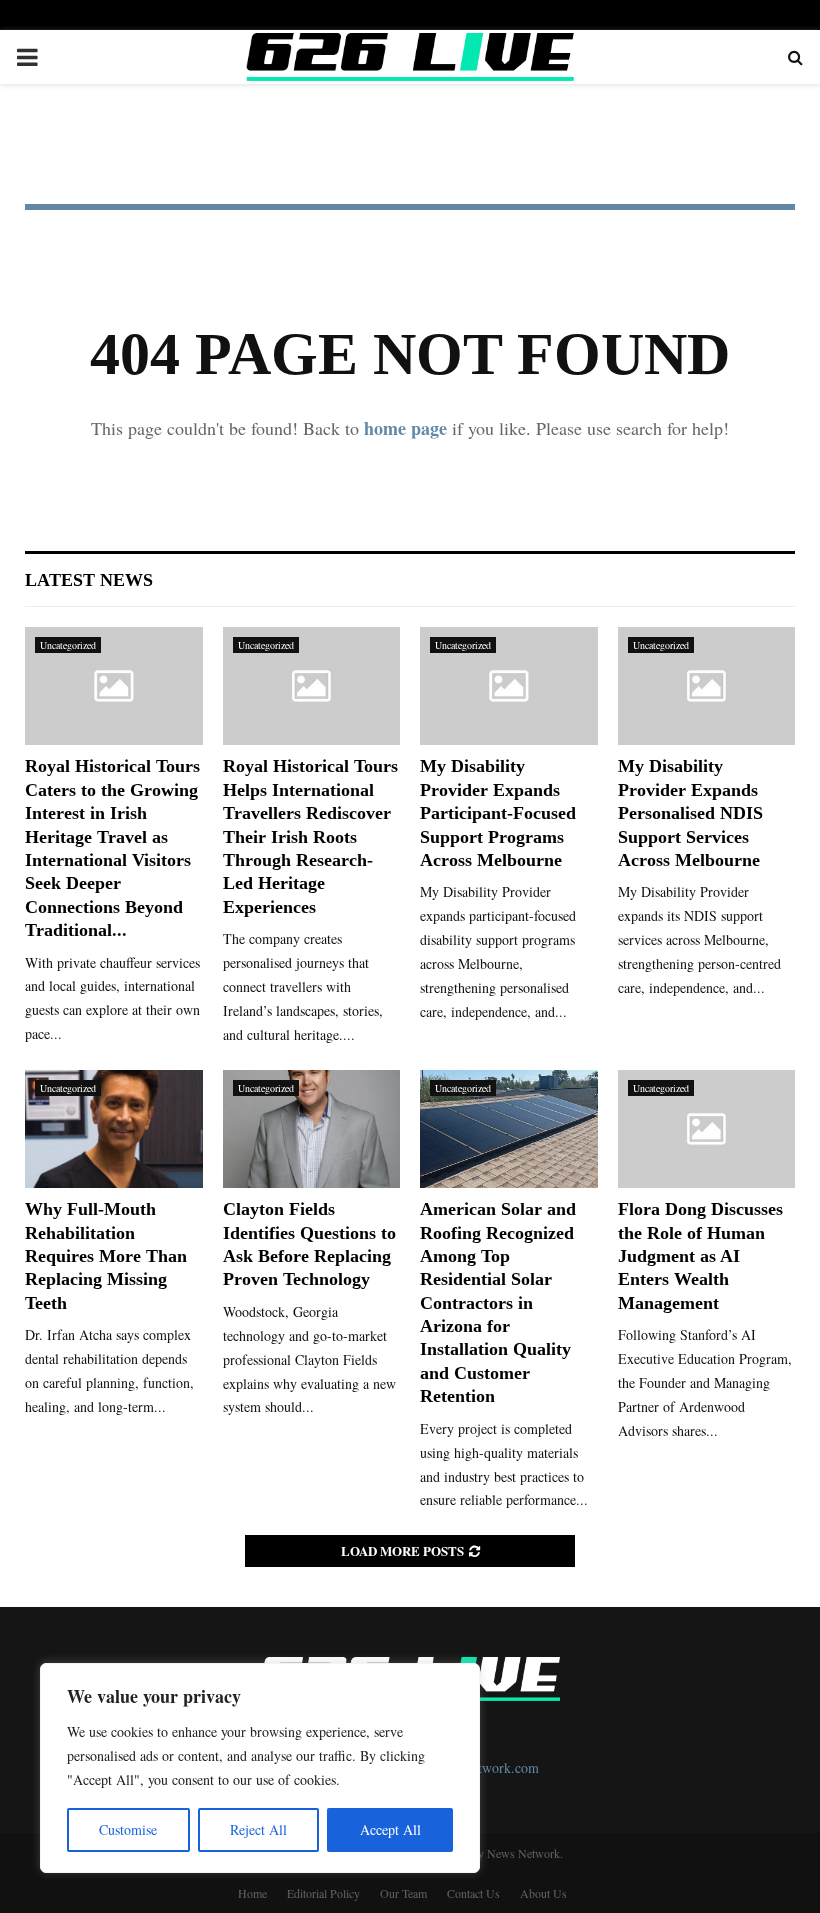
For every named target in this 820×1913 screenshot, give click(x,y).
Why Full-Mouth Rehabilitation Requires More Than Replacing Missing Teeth (106, 1256)
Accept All (390, 1829)
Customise (128, 1829)
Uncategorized (68, 645)
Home (252, 1893)
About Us (543, 1893)
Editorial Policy (323, 1893)
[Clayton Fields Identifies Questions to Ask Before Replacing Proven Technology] (312, 1129)
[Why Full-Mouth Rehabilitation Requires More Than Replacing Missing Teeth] (114, 1129)
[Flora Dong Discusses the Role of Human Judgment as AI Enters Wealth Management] (707, 1129)
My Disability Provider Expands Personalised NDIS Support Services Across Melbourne (690, 813)
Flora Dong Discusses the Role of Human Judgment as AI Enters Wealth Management (700, 1256)
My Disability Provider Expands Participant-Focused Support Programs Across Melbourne (498, 813)
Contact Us (473, 1893)
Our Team (403, 1893)
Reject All (258, 1829)
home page (405, 428)
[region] (260, 1768)
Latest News (89, 580)
